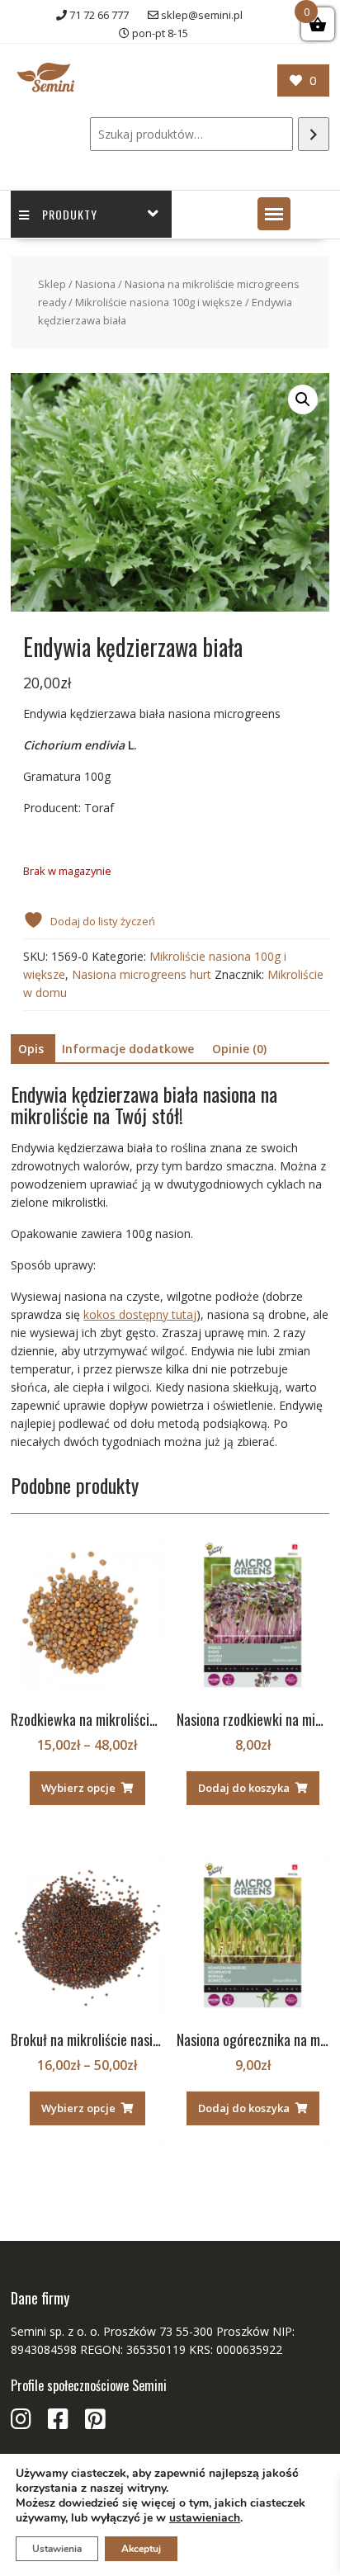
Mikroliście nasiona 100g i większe (159, 302)
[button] (274, 214)
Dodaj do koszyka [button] (244, 1788)
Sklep (52, 284)
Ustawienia (57, 2549)
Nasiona (95, 284)
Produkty (70, 214)
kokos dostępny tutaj (140, 1314)
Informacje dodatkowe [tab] (128, 1049)
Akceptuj (141, 2549)
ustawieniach (205, 2518)
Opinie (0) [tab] (239, 1049)
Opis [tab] (31, 1049)
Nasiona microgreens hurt (142, 974)
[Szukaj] (314, 134)
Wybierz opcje (78, 1788)
